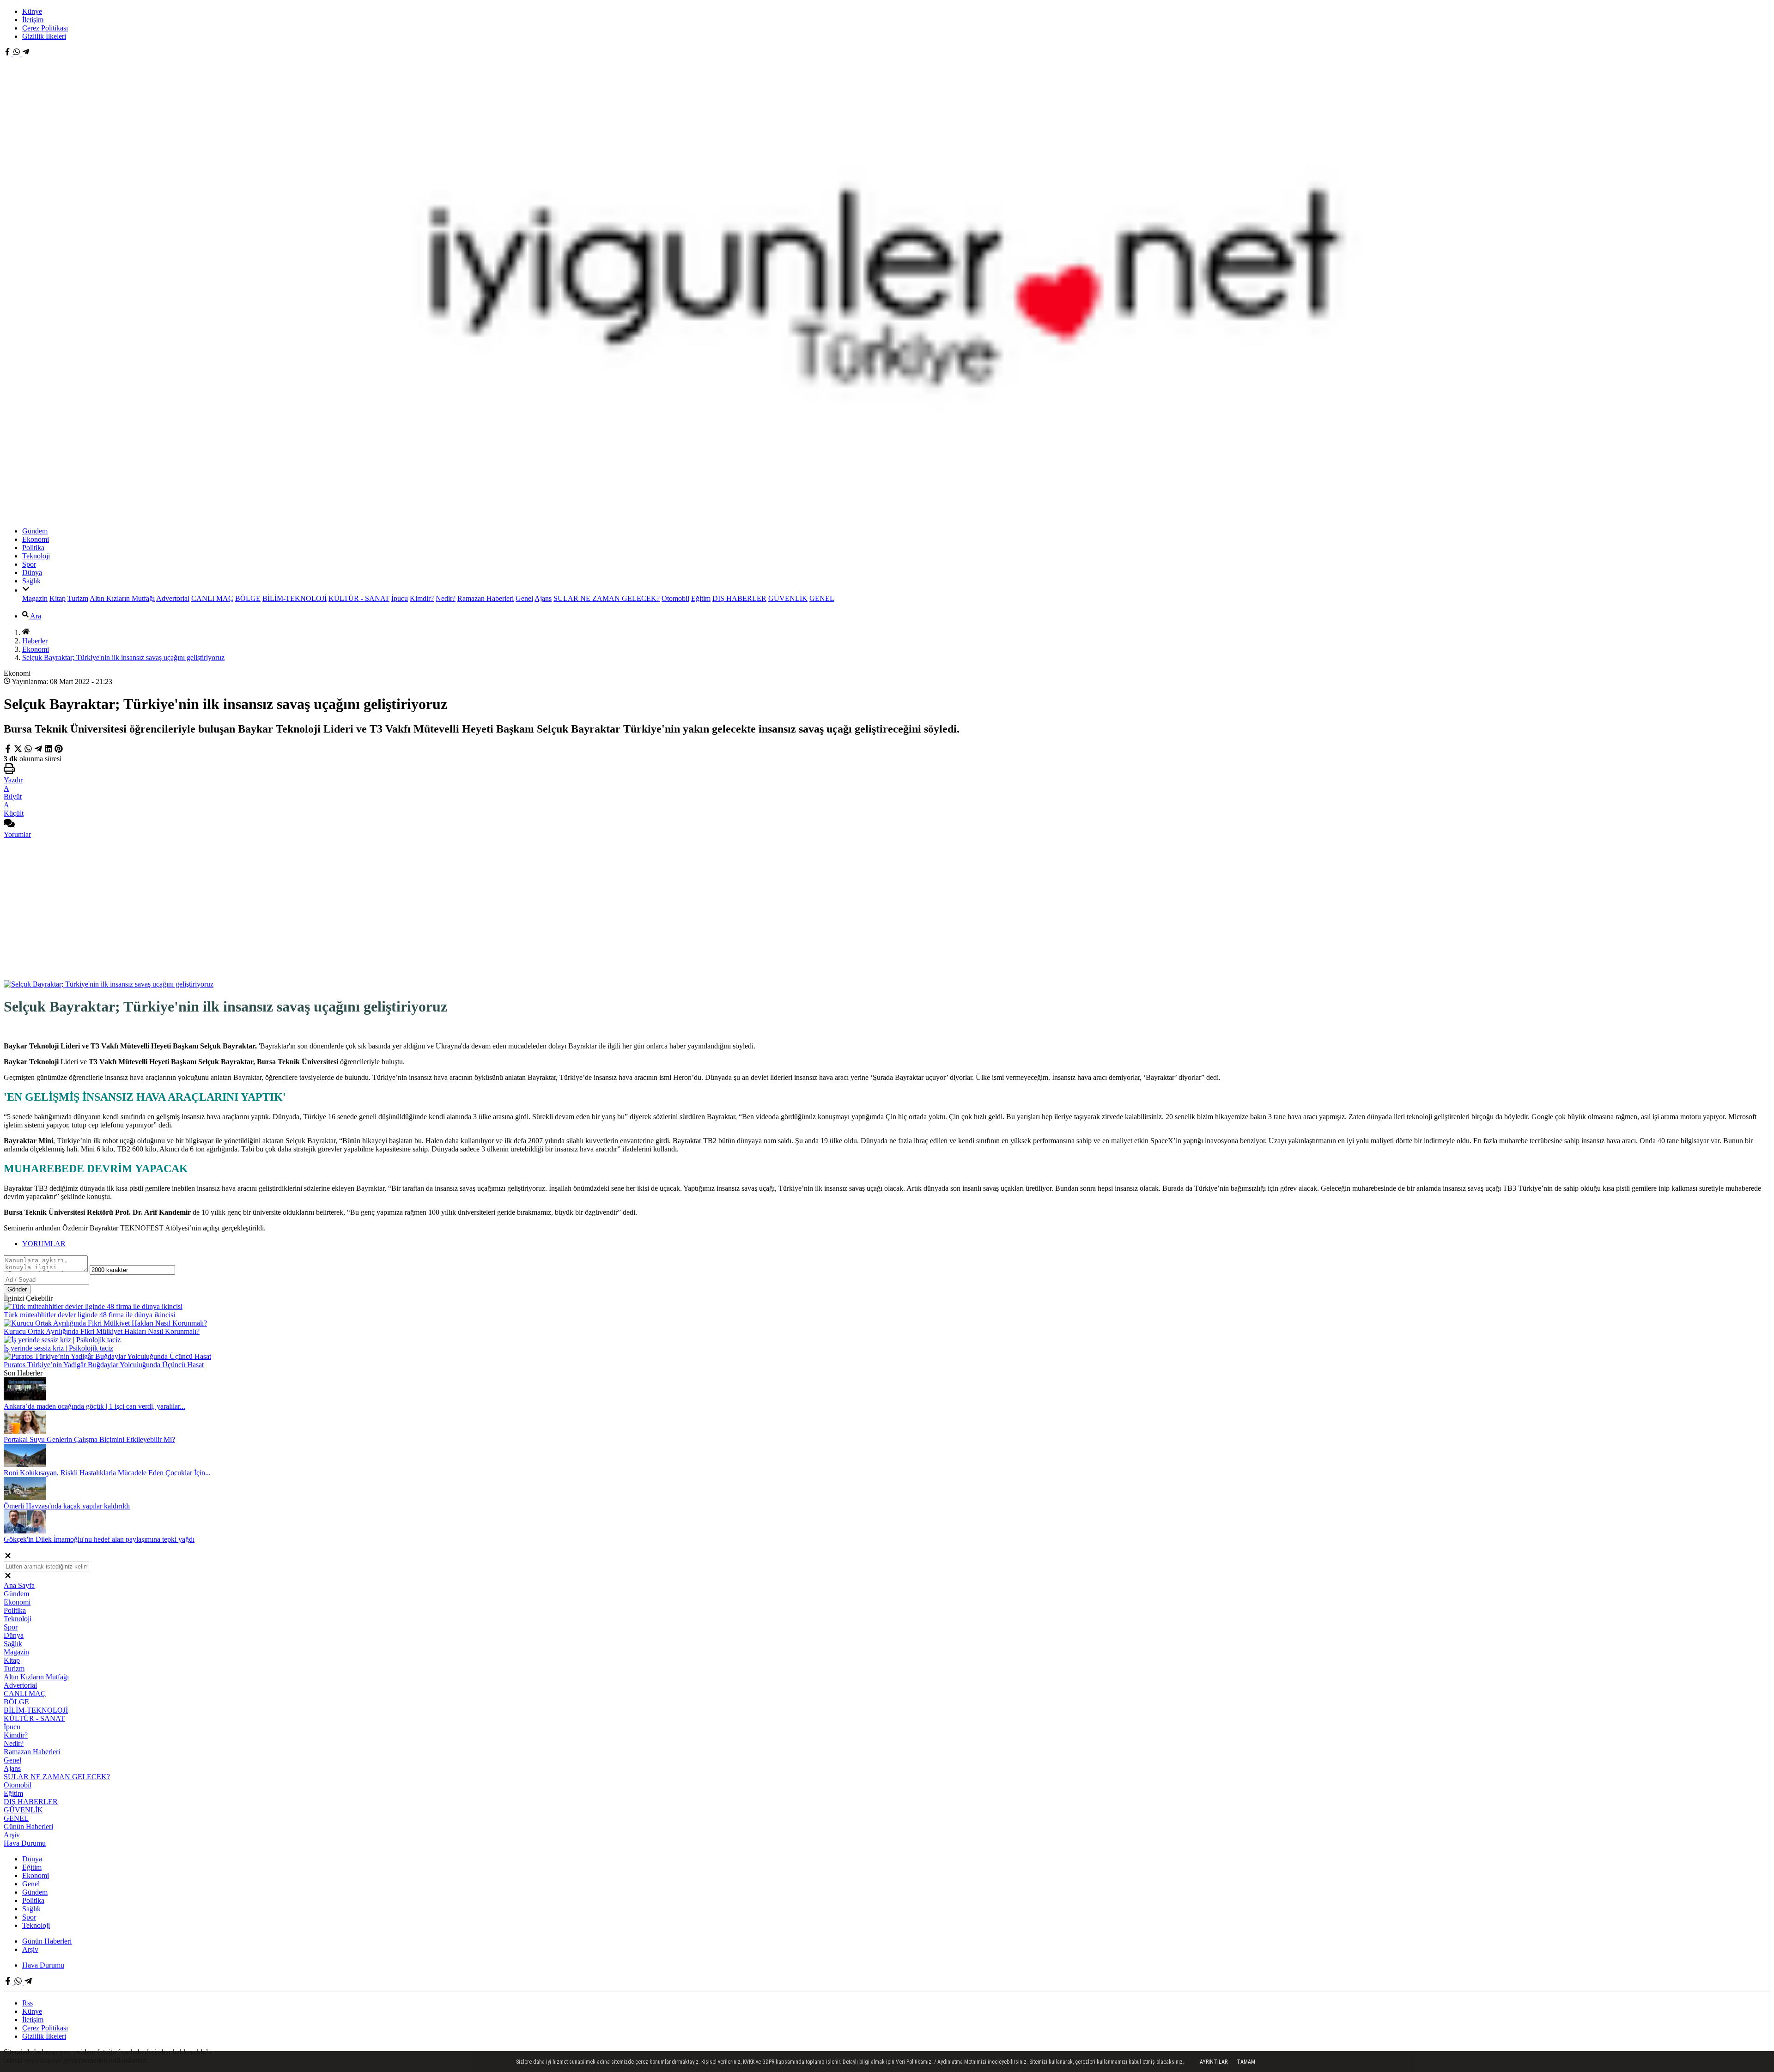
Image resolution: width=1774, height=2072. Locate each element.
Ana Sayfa (19, 1585)
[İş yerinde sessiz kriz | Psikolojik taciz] (62, 1340)
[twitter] (19, 750)
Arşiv (12, 1835)
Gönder (17, 1289)
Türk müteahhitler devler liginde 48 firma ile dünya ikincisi (89, 1315)
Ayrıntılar (1214, 2062)
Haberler (35, 641)
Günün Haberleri (28, 1827)
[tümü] (26, 590)
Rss (27, 2003)
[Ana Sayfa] (26, 633)
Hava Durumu (25, 1843)
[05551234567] (18, 53)
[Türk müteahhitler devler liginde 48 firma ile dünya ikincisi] (93, 1306)
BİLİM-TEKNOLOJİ (295, 598)
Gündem (35, 531)
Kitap (58, 598)
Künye (32, 11)
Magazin (35, 598)
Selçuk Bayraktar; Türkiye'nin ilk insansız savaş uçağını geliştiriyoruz (123, 657)
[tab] (896, 1244)
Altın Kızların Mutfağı (122, 598)
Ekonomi (36, 539)
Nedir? (446, 598)
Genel (524, 598)
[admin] (26, 53)
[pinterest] (59, 750)
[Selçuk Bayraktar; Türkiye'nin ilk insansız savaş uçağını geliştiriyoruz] (109, 984)
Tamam (1246, 2062)
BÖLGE (248, 598)
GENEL (822, 598)
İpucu (400, 598)
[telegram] (38, 750)
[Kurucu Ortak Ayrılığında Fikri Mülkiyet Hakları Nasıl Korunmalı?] (105, 1323)
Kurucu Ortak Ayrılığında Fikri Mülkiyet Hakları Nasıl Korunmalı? (102, 1331)
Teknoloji (36, 556)
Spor (29, 564)
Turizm (78, 598)
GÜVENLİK (788, 598)
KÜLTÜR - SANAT (359, 598)
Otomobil (675, 598)
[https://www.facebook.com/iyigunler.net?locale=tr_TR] (8, 53)
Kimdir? (422, 598)
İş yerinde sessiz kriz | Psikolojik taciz (58, 1348)
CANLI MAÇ (212, 598)
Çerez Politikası (45, 28)
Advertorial (173, 598)
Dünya (32, 573)
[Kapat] (8, 1557)
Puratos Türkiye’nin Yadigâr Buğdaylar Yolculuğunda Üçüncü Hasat (104, 1365)
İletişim (33, 20)
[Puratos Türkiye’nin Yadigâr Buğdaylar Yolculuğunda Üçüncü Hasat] (107, 1356)
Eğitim (701, 598)
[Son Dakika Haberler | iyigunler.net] (887, 515)
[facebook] (9, 750)
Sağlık (31, 581)
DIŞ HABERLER (739, 598)
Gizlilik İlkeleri (44, 36)
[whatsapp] (28, 750)
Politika (33, 548)
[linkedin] (49, 750)
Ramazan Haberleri (486, 598)
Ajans (543, 598)
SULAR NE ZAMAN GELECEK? (607, 598)
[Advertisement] (887, 911)
